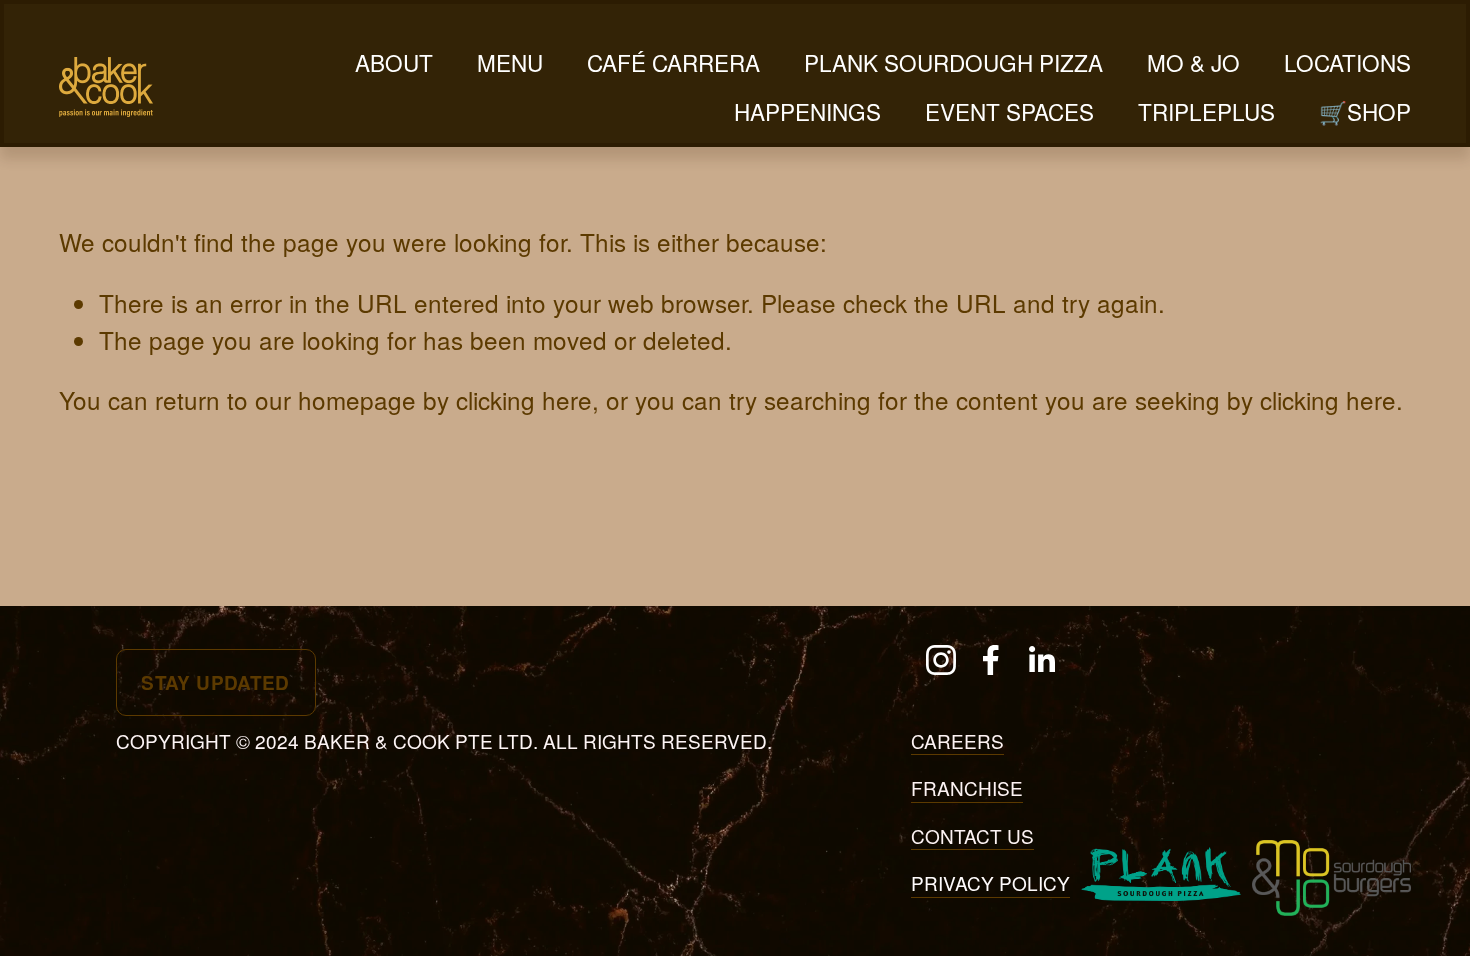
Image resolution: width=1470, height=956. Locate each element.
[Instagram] (941, 660)
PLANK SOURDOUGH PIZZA (953, 62)
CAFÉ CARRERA (673, 62)
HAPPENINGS (807, 111)
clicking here (524, 399)
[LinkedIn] (1041, 660)
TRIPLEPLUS (1206, 111)
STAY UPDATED (215, 682)
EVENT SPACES (1009, 111)
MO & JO (1193, 62)
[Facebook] (991, 660)
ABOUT (394, 62)
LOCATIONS (1347, 62)
